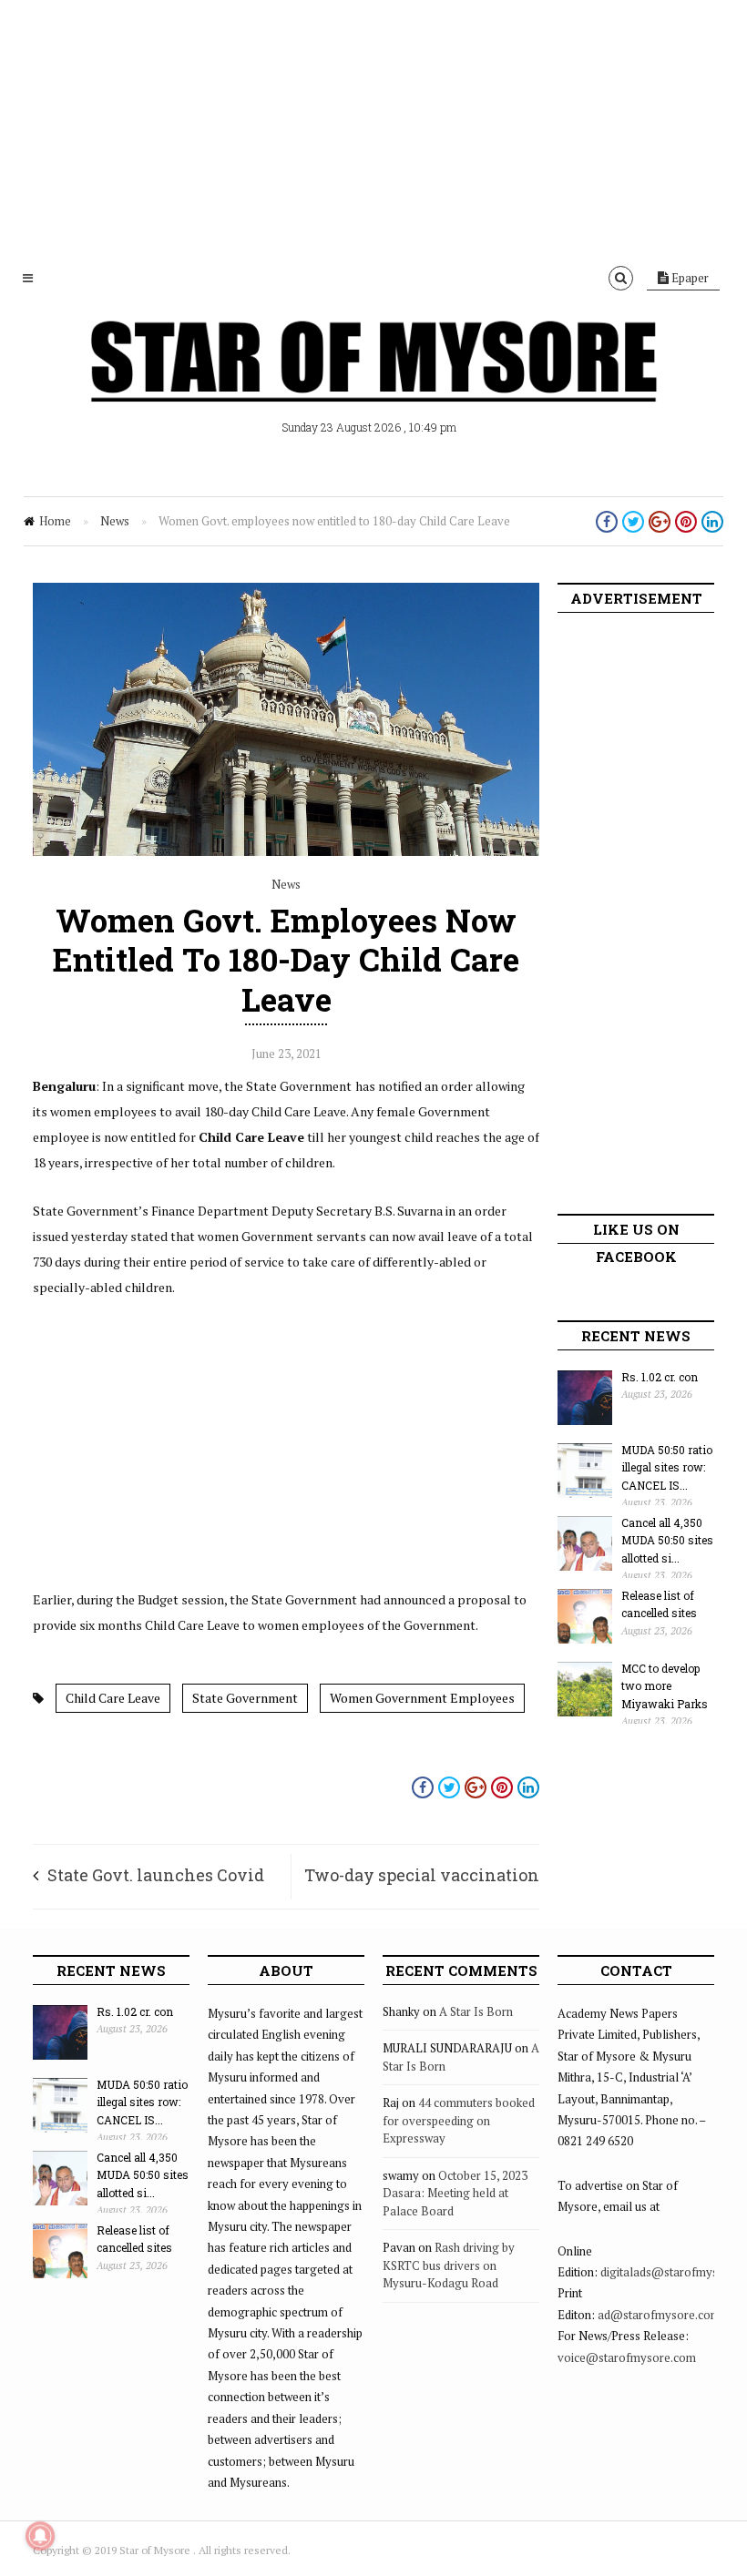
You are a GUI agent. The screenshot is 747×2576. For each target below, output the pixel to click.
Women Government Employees (422, 1698)
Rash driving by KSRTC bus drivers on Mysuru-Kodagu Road (449, 2265)
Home (55, 521)
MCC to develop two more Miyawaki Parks (665, 1686)
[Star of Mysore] (373, 382)
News (115, 521)
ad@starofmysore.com (659, 2315)
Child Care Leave (113, 1698)
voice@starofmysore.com (627, 2357)
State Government (245, 1698)
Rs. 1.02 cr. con (660, 1377)
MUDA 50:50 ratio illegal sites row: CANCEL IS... (667, 1467)
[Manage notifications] (40, 2536)
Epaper (689, 278)
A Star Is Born (476, 2011)
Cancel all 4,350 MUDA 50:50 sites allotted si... (667, 1540)
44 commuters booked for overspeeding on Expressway (459, 2120)
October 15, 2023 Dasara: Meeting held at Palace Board (455, 2193)
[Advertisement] (373, 127)
